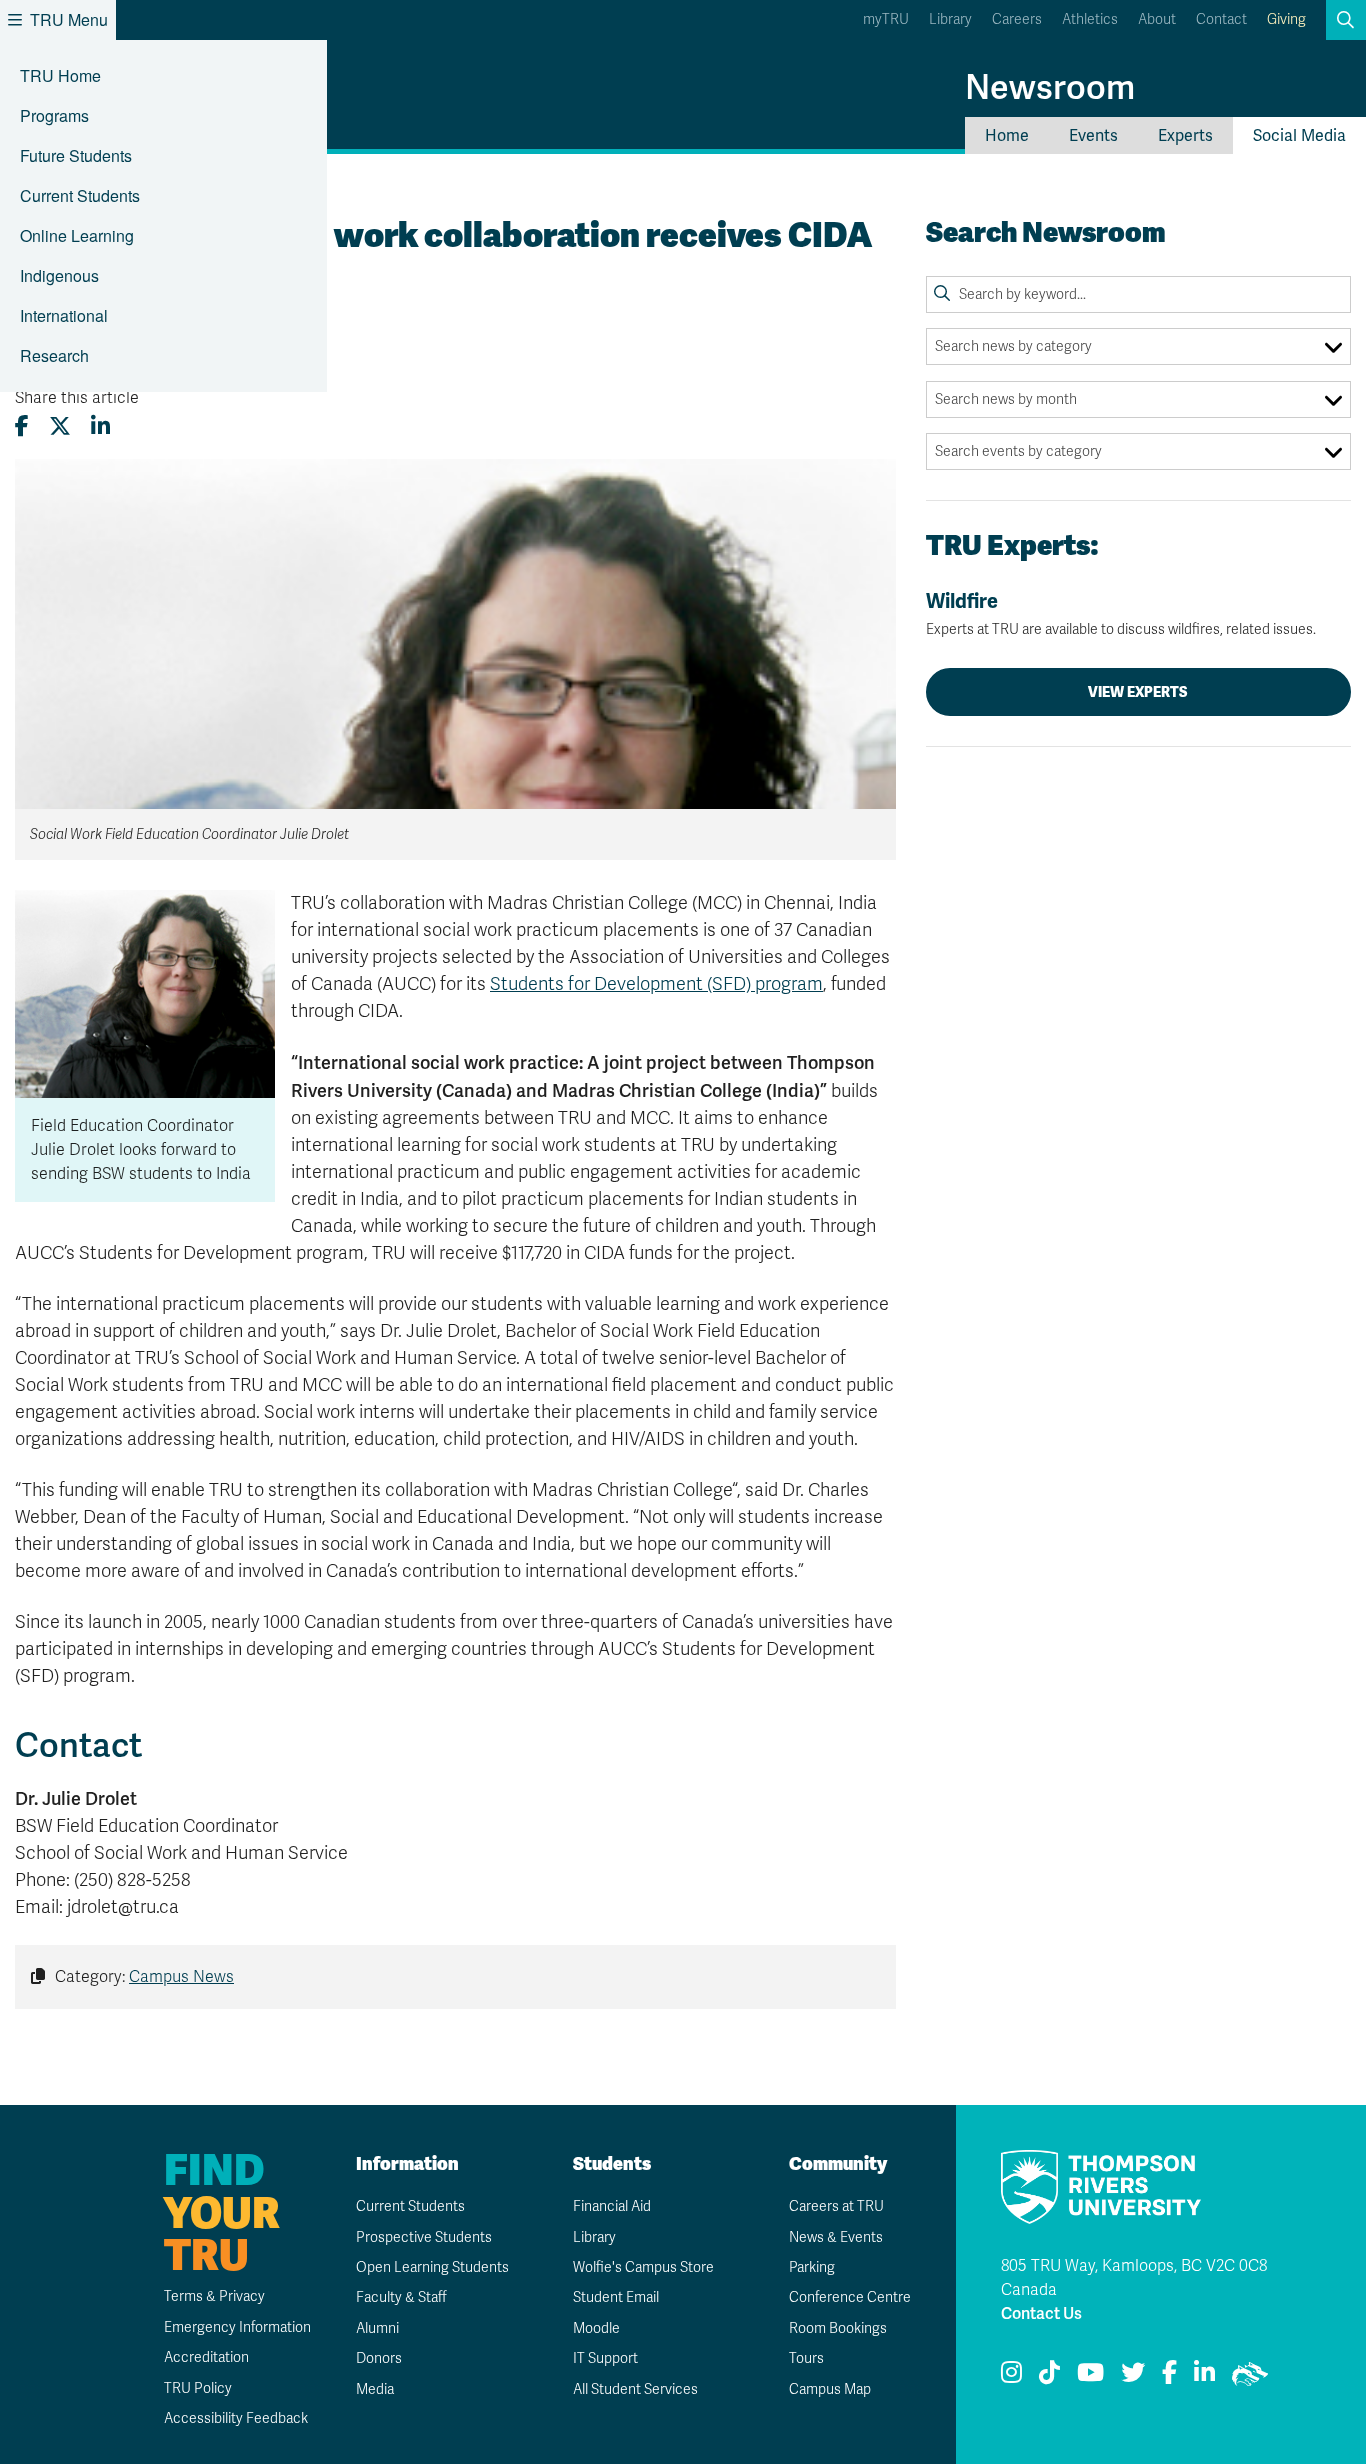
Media (375, 2389)
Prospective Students (424, 2237)
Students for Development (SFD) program (656, 984)
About (1157, 19)
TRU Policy (198, 2388)
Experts (1185, 135)
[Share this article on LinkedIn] (100, 426)
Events (1093, 135)
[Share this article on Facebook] (22, 426)
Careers (1017, 19)
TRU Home (60, 75)
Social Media (1299, 135)
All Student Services (635, 2389)
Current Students (80, 195)
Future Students (76, 155)
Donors (379, 2358)
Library (950, 19)
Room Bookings (838, 2328)
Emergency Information (237, 2327)
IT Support (605, 2358)
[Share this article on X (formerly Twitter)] (60, 426)
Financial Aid (612, 2206)
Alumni (377, 2328)
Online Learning (77, 235)
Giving (1286, 19)
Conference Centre (850, 2297)
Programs (54, 115)
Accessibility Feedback (236, 2418)
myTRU (886, 19)
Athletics (1090, 19)
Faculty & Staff (401, 2297)
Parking (812, 2267)
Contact (1221, 19)
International (64, 315)
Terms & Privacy (214, 2296)
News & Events (836, 2237)
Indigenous (59, 275)
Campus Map (830, 2389)
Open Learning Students (432, 2267)
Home (1007, 135)
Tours (806, 2358)
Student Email (616, 2297)
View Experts (1138, 692)
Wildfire (1121, 613)
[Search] (942, 294)
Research (54, 355)
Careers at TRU (836, 2206)
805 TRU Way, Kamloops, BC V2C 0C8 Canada (1134, 2278)
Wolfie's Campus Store (643, 2267)
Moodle (596, 2328)
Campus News (181, 1977)
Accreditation (206, 2357)
